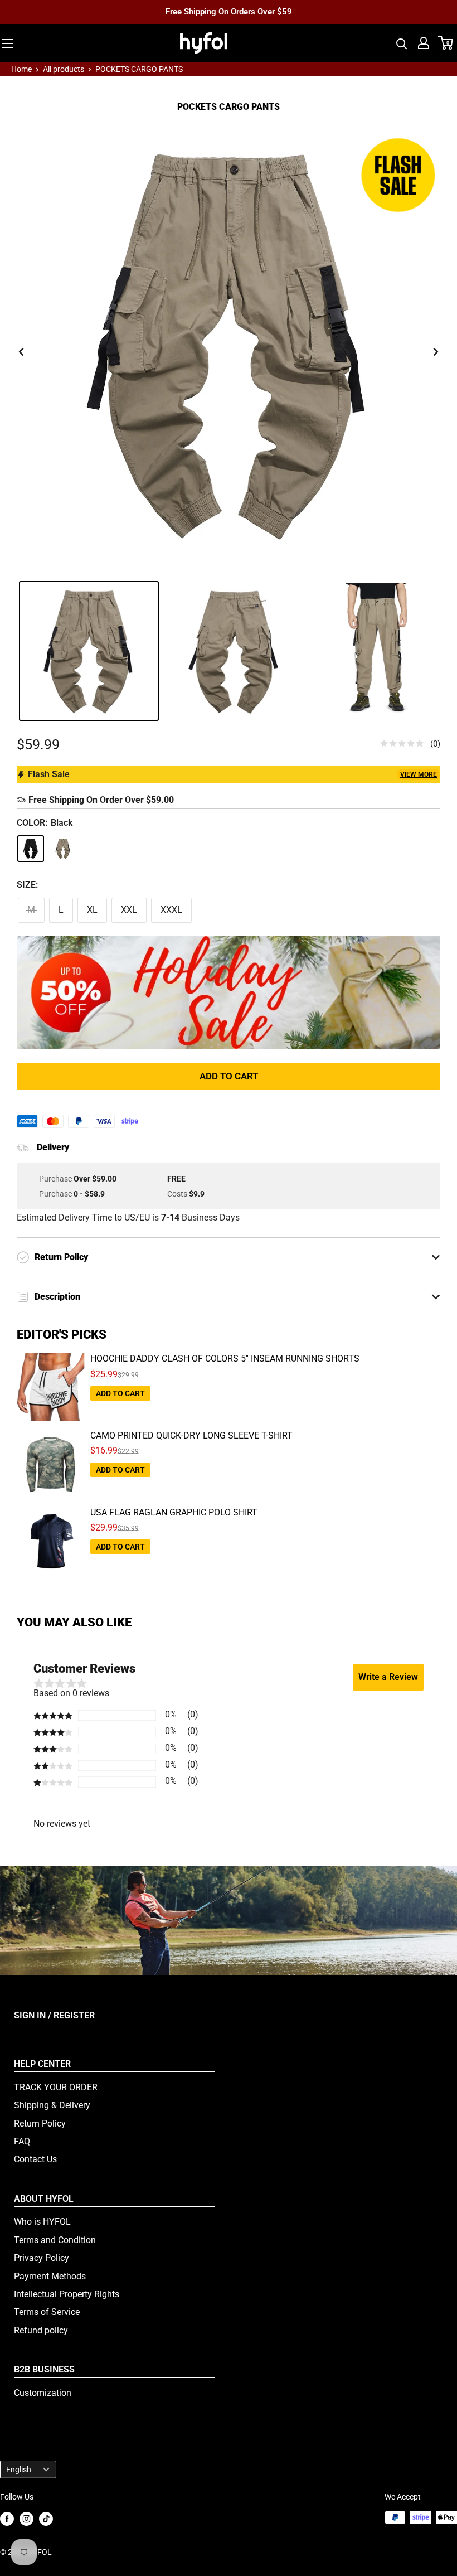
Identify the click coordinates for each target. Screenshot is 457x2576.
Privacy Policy (42, 2258)
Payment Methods (50, 2276)
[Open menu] (7, 43)
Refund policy (41, 2330)
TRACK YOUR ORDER (56, 2087)
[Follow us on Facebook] (7, 2518)
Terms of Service (47, 2312)
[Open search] (402, 43)
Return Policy (40, 2124)
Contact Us (35, 2159)
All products (64, 69)
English (19, 2470)
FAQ (22, 2141)
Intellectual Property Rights (67, 2294)
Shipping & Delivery (52, 2105)
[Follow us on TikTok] (46, 2518)
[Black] (31, 849)
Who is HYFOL (42, 2222)
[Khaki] (63, 849)
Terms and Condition (55, 2240)
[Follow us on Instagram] (26, 2518)
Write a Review (388, 1677)
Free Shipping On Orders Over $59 (229, 12)
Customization (43, 2393)
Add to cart (229, 1076)
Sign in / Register (54, 2015)
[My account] (424, 43)
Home (21, 69)
